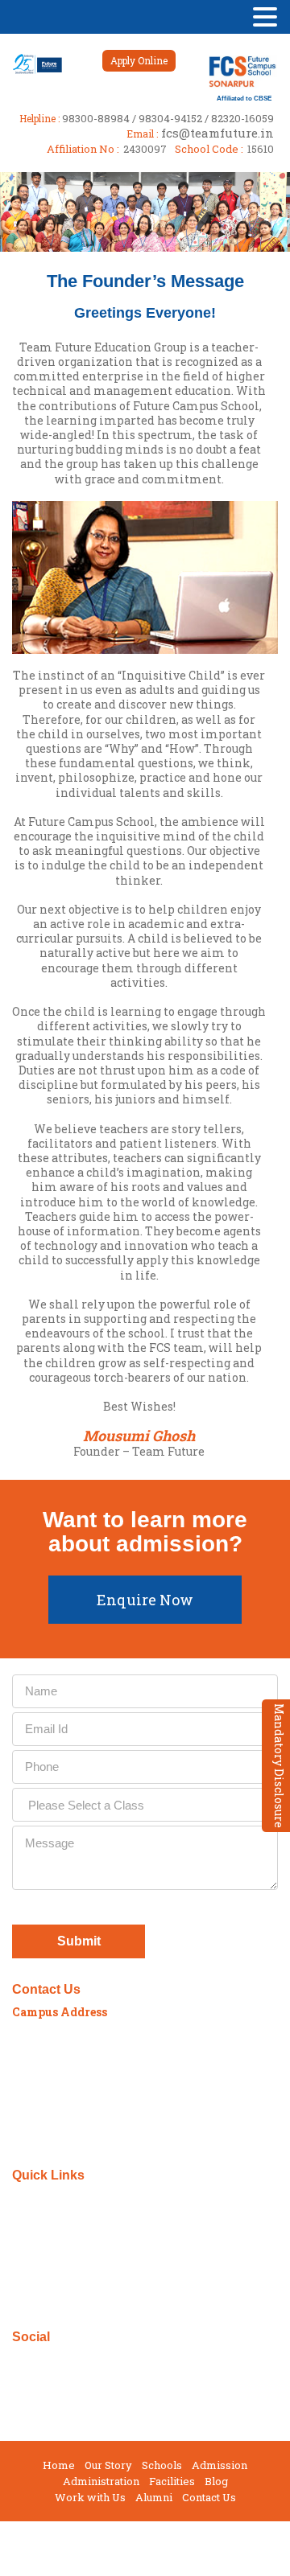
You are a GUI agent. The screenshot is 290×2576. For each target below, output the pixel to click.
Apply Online (139, 60)
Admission (220, 2465)
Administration (101, 2482)
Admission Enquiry (80, 2198)
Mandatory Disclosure (279, 1766)
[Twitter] (41, 2362)
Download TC (62, 2234)
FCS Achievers (65, 2269)
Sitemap (49, 2305)
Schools (162, 2465)
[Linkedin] (64, 2362)
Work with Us (90, 2498)
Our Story (108, 2465)
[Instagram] (87, 2362)
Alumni (154, 2498)
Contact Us (209, 2498)
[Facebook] (17, 2362)
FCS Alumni (59, 2287)
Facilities (172, 2482)
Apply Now (55, 2216)
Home (59, 2465)
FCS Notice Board (73, 2251)
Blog (216, 2482)
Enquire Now (145, 1600)
